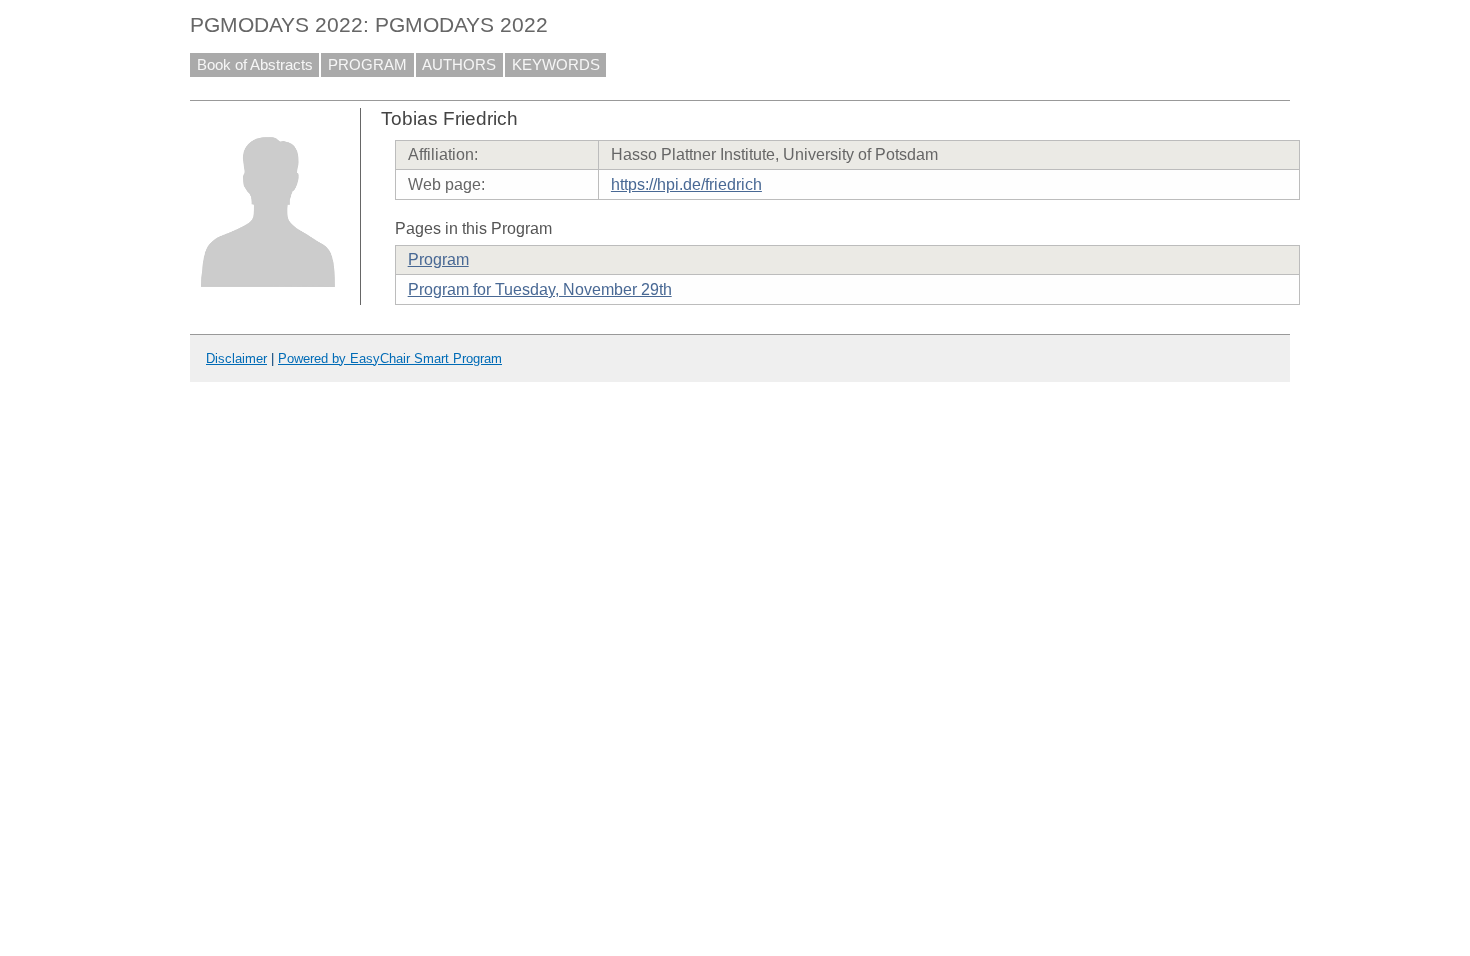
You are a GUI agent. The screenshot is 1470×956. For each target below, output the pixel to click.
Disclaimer (236, 358)
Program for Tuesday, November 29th (540, 289)
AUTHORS (459, 65)
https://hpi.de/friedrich (686, 184)
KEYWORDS (556, 65)
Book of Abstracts (255, 65)
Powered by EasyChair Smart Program (390, 358)
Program (438, 259)
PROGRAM (367, 65)
